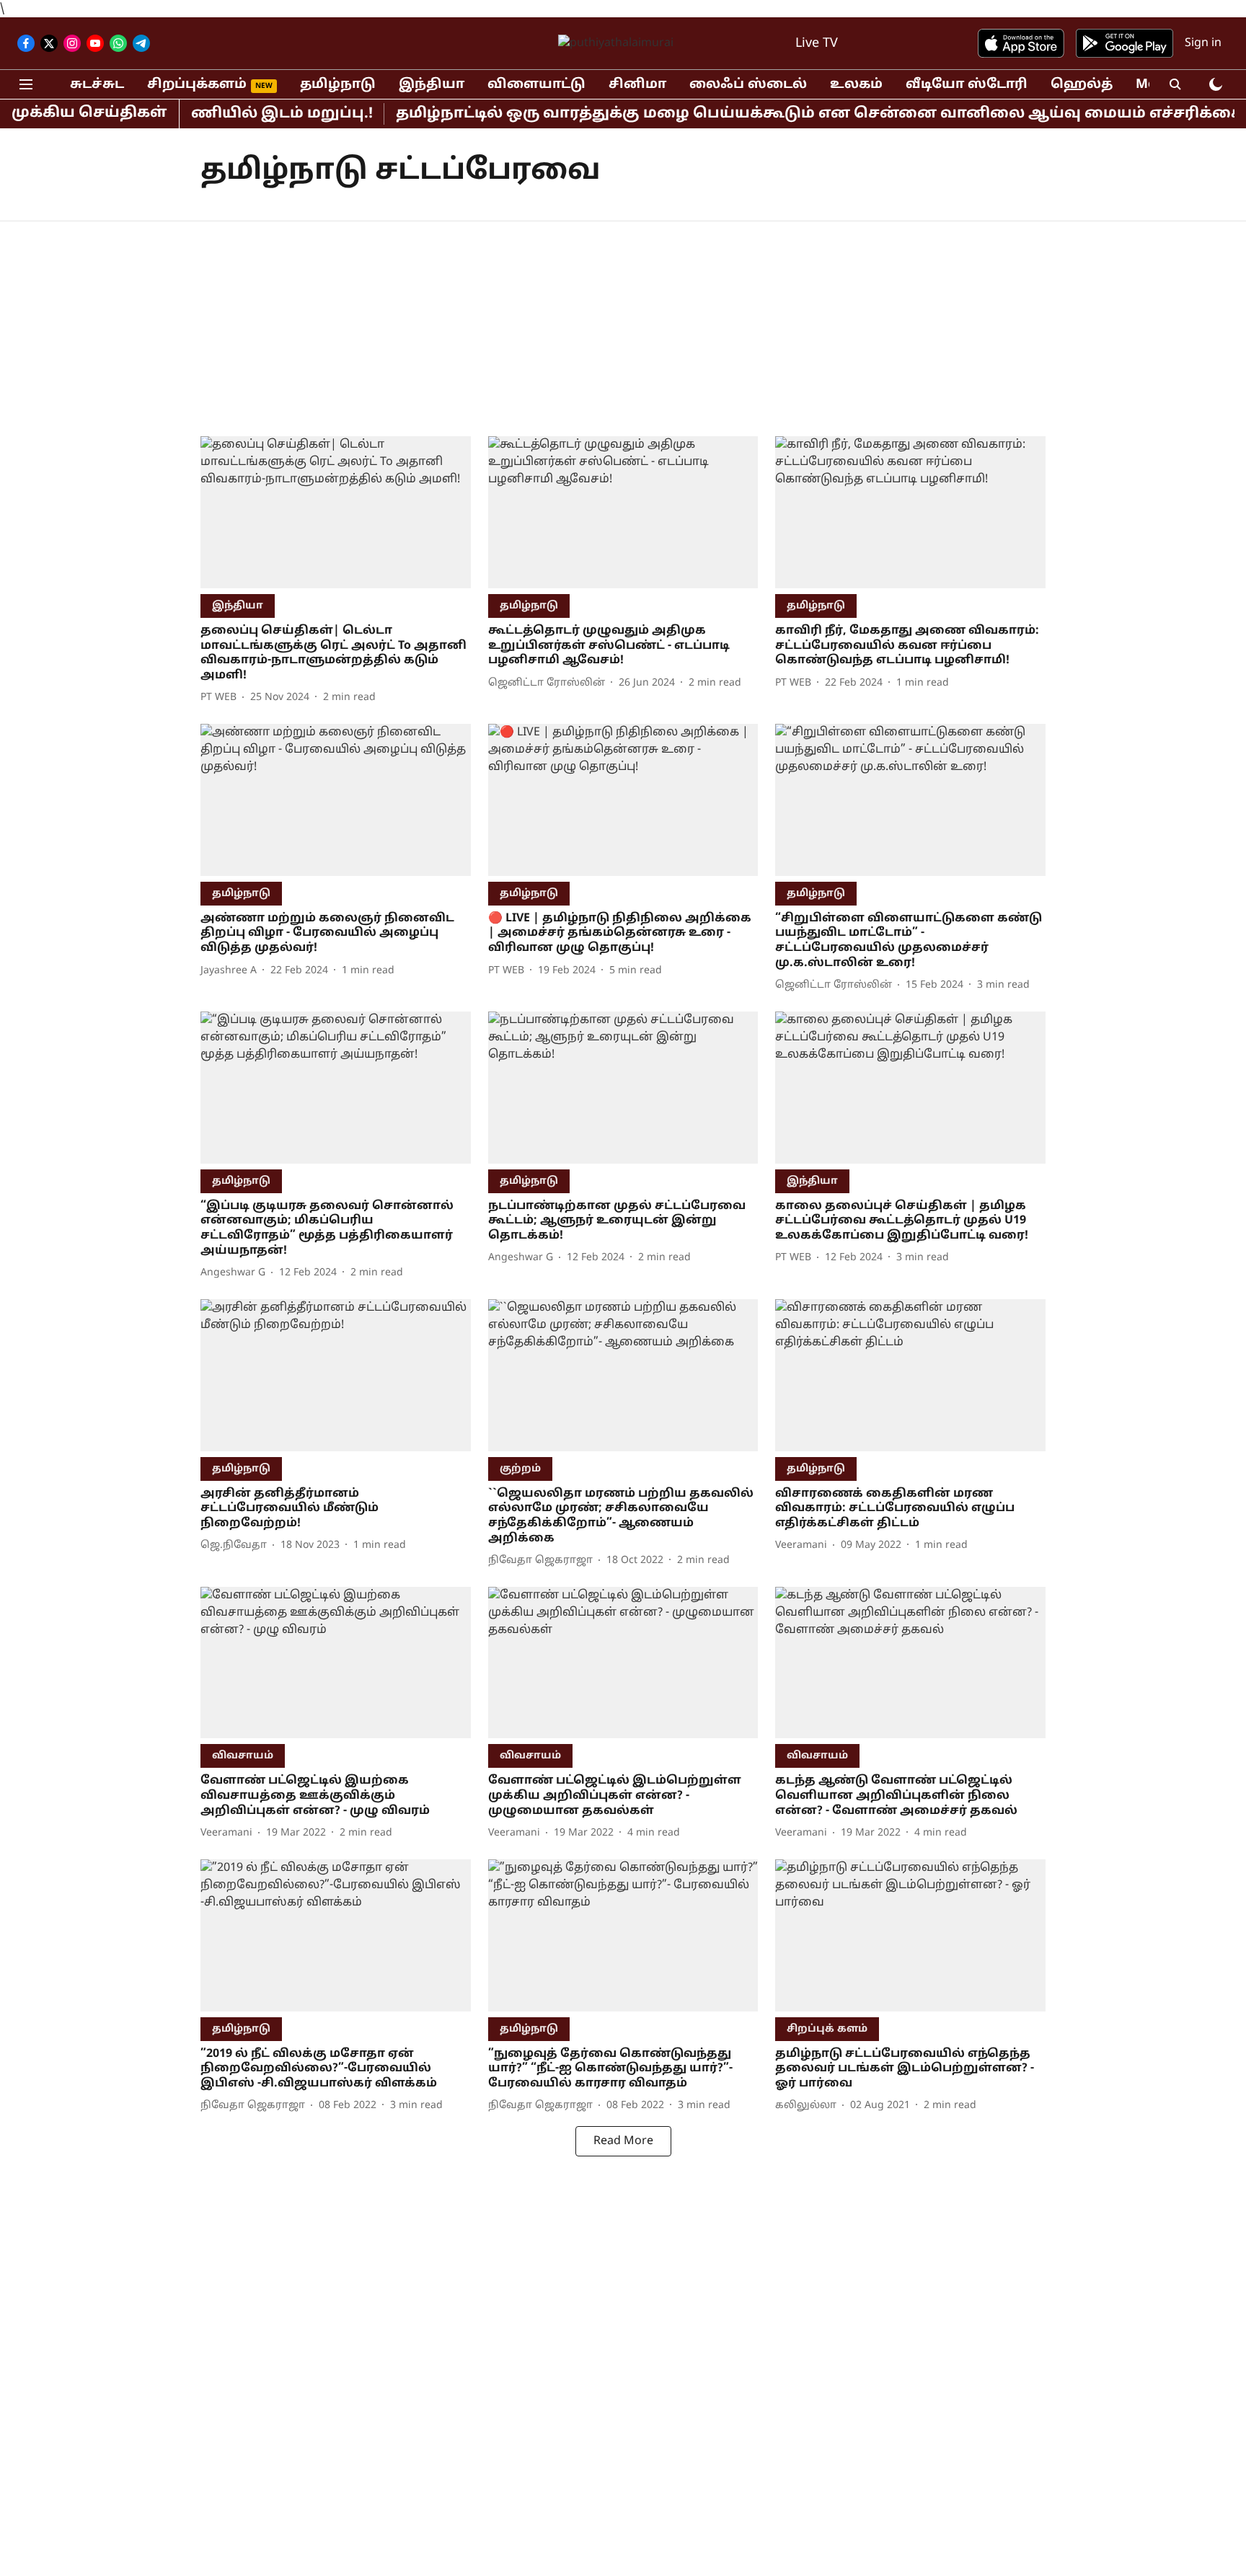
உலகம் (856, 85)
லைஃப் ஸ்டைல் (748, 85)
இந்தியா (432, 85)
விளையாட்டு (536, 85)
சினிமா (637, 85)
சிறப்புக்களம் (197, 85)
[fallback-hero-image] (336, 512)
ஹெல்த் (1082, 85)
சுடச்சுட (97, 85)
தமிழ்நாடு (338, 85)
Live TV (817, 44)
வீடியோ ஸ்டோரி (967, 85)
